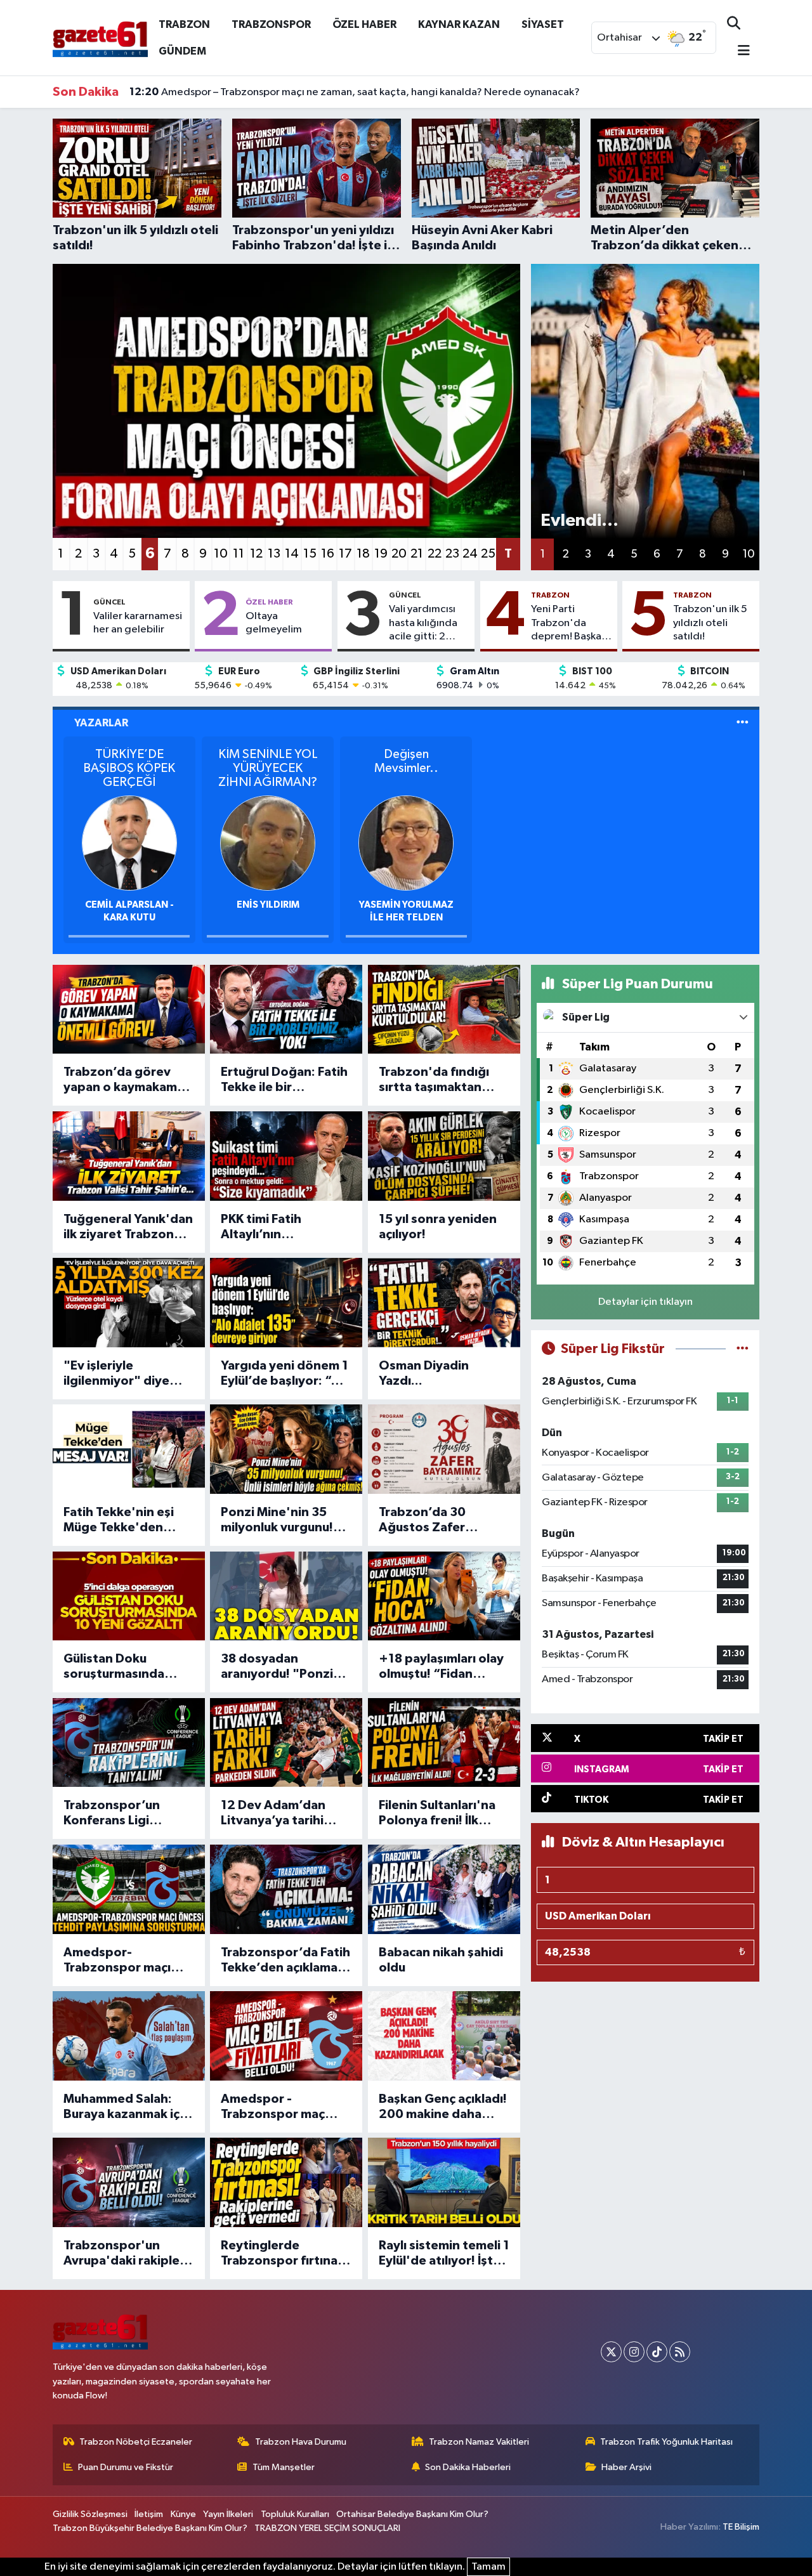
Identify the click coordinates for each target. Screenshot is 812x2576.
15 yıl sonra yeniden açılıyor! (438, 1227)
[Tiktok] (657, 2352)
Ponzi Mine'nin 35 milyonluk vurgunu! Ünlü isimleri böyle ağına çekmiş (277, 1520)
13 (274, 554)
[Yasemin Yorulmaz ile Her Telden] (406, 843)
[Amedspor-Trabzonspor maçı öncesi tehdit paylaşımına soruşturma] (129, 1889)
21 (417, 554)
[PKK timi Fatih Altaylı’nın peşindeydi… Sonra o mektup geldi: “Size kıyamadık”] (286, 1156)
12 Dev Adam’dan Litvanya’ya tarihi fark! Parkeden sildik (282, 1814)
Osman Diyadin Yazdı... (424, 1373)
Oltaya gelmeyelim (274, 623)
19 (381, 554)
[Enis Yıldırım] (268, 843)
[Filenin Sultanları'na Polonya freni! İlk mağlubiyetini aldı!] (444, 1743)
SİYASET (543, 24)
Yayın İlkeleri (228, 2514)
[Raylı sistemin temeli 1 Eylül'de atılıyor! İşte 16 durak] (444, 2182)
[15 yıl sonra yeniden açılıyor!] (444, 1156)
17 (345, 554)
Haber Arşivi (626, 2467)
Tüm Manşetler (284, 2467)
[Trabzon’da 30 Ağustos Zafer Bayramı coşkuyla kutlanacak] (444, 1449)
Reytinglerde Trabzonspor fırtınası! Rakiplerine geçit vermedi (286, 2254)
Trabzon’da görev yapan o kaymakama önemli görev (124, 1080)
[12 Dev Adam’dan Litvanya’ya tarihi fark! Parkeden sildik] (286, 1743)
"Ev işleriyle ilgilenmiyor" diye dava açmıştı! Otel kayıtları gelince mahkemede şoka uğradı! (117, 1374)
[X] (611, 2352)
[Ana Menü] (738, 52)
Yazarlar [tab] (101, 723)
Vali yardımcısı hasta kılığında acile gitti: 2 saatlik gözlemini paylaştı (429, 624)
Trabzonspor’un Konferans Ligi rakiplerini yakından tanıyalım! (122, 1814)
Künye (183, 2514)
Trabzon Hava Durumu (301, 2442)
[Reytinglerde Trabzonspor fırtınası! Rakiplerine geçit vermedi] (286, 2182)
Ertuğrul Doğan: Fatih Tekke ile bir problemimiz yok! (284, 1080)
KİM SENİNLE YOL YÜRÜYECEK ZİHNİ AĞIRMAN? (268, 768)
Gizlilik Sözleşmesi (90, 2514)
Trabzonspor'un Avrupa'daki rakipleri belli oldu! (126, 2254)
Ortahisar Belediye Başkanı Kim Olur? (412, 2514)
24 (470, 554)
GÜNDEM (182, 51)
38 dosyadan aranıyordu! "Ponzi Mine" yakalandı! (277, 1667)
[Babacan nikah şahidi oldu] (444, 1889)
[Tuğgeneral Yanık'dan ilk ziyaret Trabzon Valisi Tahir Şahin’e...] (129, 1156)
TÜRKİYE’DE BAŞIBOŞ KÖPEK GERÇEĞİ (129, 768)
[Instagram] (634, 2352)
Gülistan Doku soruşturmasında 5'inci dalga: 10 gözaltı (114, 1667)
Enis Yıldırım (268, 905)
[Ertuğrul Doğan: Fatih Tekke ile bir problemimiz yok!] (286, 1010)
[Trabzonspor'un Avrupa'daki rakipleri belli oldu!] (129, 2182)
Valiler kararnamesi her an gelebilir (138, 623)
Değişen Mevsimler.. (406, 761)
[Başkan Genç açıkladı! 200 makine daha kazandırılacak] (444, 2036)
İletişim (149, 2514)
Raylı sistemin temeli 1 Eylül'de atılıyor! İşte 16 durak (444, 2254)
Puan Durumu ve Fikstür (126, 2467)
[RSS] (680, 2352)
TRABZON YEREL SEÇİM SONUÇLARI (327, 2528)
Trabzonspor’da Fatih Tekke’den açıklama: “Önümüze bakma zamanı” (285, 1961)
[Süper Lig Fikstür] (743, 1349)
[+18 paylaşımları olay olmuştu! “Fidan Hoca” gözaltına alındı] (444, 1596)
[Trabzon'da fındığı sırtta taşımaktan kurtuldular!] (444, 1010)
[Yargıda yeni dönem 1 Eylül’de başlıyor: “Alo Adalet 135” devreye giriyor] (286, 1303)
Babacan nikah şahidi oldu (441, 1960)
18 (363, 554)
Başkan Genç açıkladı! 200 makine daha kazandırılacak (443, 2107)
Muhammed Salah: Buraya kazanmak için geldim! (127, 2107)
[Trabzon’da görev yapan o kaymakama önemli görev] (129, 1010)
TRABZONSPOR (271, 24)
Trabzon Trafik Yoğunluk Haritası (666, 2442)
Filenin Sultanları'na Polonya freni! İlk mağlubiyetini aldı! (437, 1814)
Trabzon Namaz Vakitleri (479, 2442)
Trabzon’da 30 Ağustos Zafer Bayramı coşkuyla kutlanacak (430, 1520)
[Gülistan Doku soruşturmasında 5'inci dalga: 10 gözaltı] (129, 1596)
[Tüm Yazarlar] (743, 723)
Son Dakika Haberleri (468, 2467)
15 (310, 554)
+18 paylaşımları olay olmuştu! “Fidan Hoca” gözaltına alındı (441, 1667)
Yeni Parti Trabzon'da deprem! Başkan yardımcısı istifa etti (569, 624)
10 (221, 554)
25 (488, 554)
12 (256, 554)
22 (435, 554)
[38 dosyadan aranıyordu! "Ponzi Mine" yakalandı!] (286, 1596)
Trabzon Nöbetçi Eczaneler (136, 2442)
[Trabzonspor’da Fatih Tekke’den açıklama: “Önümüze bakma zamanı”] (286, 1889)
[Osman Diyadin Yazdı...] (444, 1303)
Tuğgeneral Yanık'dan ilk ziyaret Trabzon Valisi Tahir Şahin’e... (128, 1227)
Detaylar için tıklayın (645, 1302)
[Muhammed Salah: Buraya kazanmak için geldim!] (129, 2036)
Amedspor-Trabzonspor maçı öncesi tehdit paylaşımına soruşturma (117, 1961)
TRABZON (184, 24)
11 (239, 554)
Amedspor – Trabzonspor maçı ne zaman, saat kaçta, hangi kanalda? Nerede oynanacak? (355, 92)
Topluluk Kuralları (295, 2514)
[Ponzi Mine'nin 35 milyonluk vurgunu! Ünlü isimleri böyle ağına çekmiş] (286, 1449)
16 (328, 554)
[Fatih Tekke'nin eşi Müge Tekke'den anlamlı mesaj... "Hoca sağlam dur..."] (129, 1449)
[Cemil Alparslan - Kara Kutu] (129, 843)
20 (399, 554)
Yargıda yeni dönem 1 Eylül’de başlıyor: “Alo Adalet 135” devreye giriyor (286, 1374)
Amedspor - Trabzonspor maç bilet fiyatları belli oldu (273, 2107)
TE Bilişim (741, 2527)
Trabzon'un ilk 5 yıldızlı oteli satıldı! (710, 623)
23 (452, 554)
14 (292, 554)
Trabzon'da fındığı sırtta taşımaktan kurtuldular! (434, 1080)
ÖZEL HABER (364, 24)
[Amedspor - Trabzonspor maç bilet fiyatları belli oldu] (286, 2036)
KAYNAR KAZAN (459, 24)
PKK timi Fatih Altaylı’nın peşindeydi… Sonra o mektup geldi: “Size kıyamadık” (285, 1227)
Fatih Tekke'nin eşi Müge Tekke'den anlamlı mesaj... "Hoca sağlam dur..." (129, 1520)
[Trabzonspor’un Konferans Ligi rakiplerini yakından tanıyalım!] (129, 1743)
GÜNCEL (109, 602)
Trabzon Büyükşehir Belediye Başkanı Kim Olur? (150, 2528)
